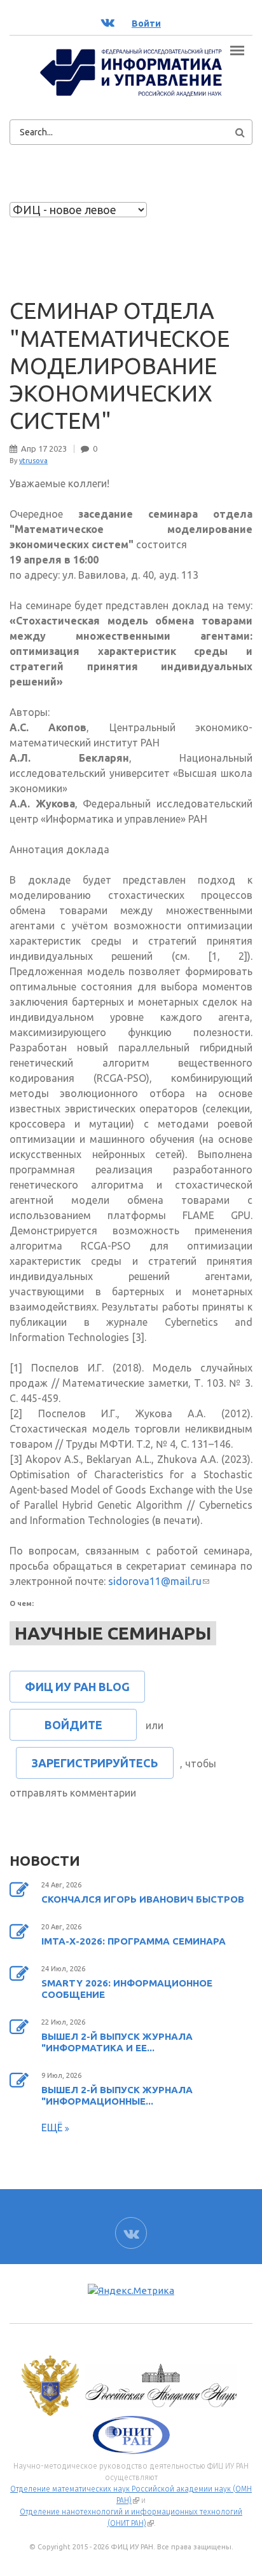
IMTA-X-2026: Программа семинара (134, 1941)
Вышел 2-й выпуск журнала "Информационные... (117, 2095)
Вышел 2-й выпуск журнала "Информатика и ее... (117, 2042)
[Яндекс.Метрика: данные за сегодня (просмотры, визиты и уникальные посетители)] (131, 2291)
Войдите (73, 1725)
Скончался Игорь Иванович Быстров (143, 1899)
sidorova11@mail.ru (159, 1581)
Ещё (53, 2128)
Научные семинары (113, 1633)
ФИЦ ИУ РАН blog (77, 1687)
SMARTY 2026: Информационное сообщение (127, 1989)
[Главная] (131, 72)
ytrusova (33, 461)
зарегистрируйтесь (95, 1763)
